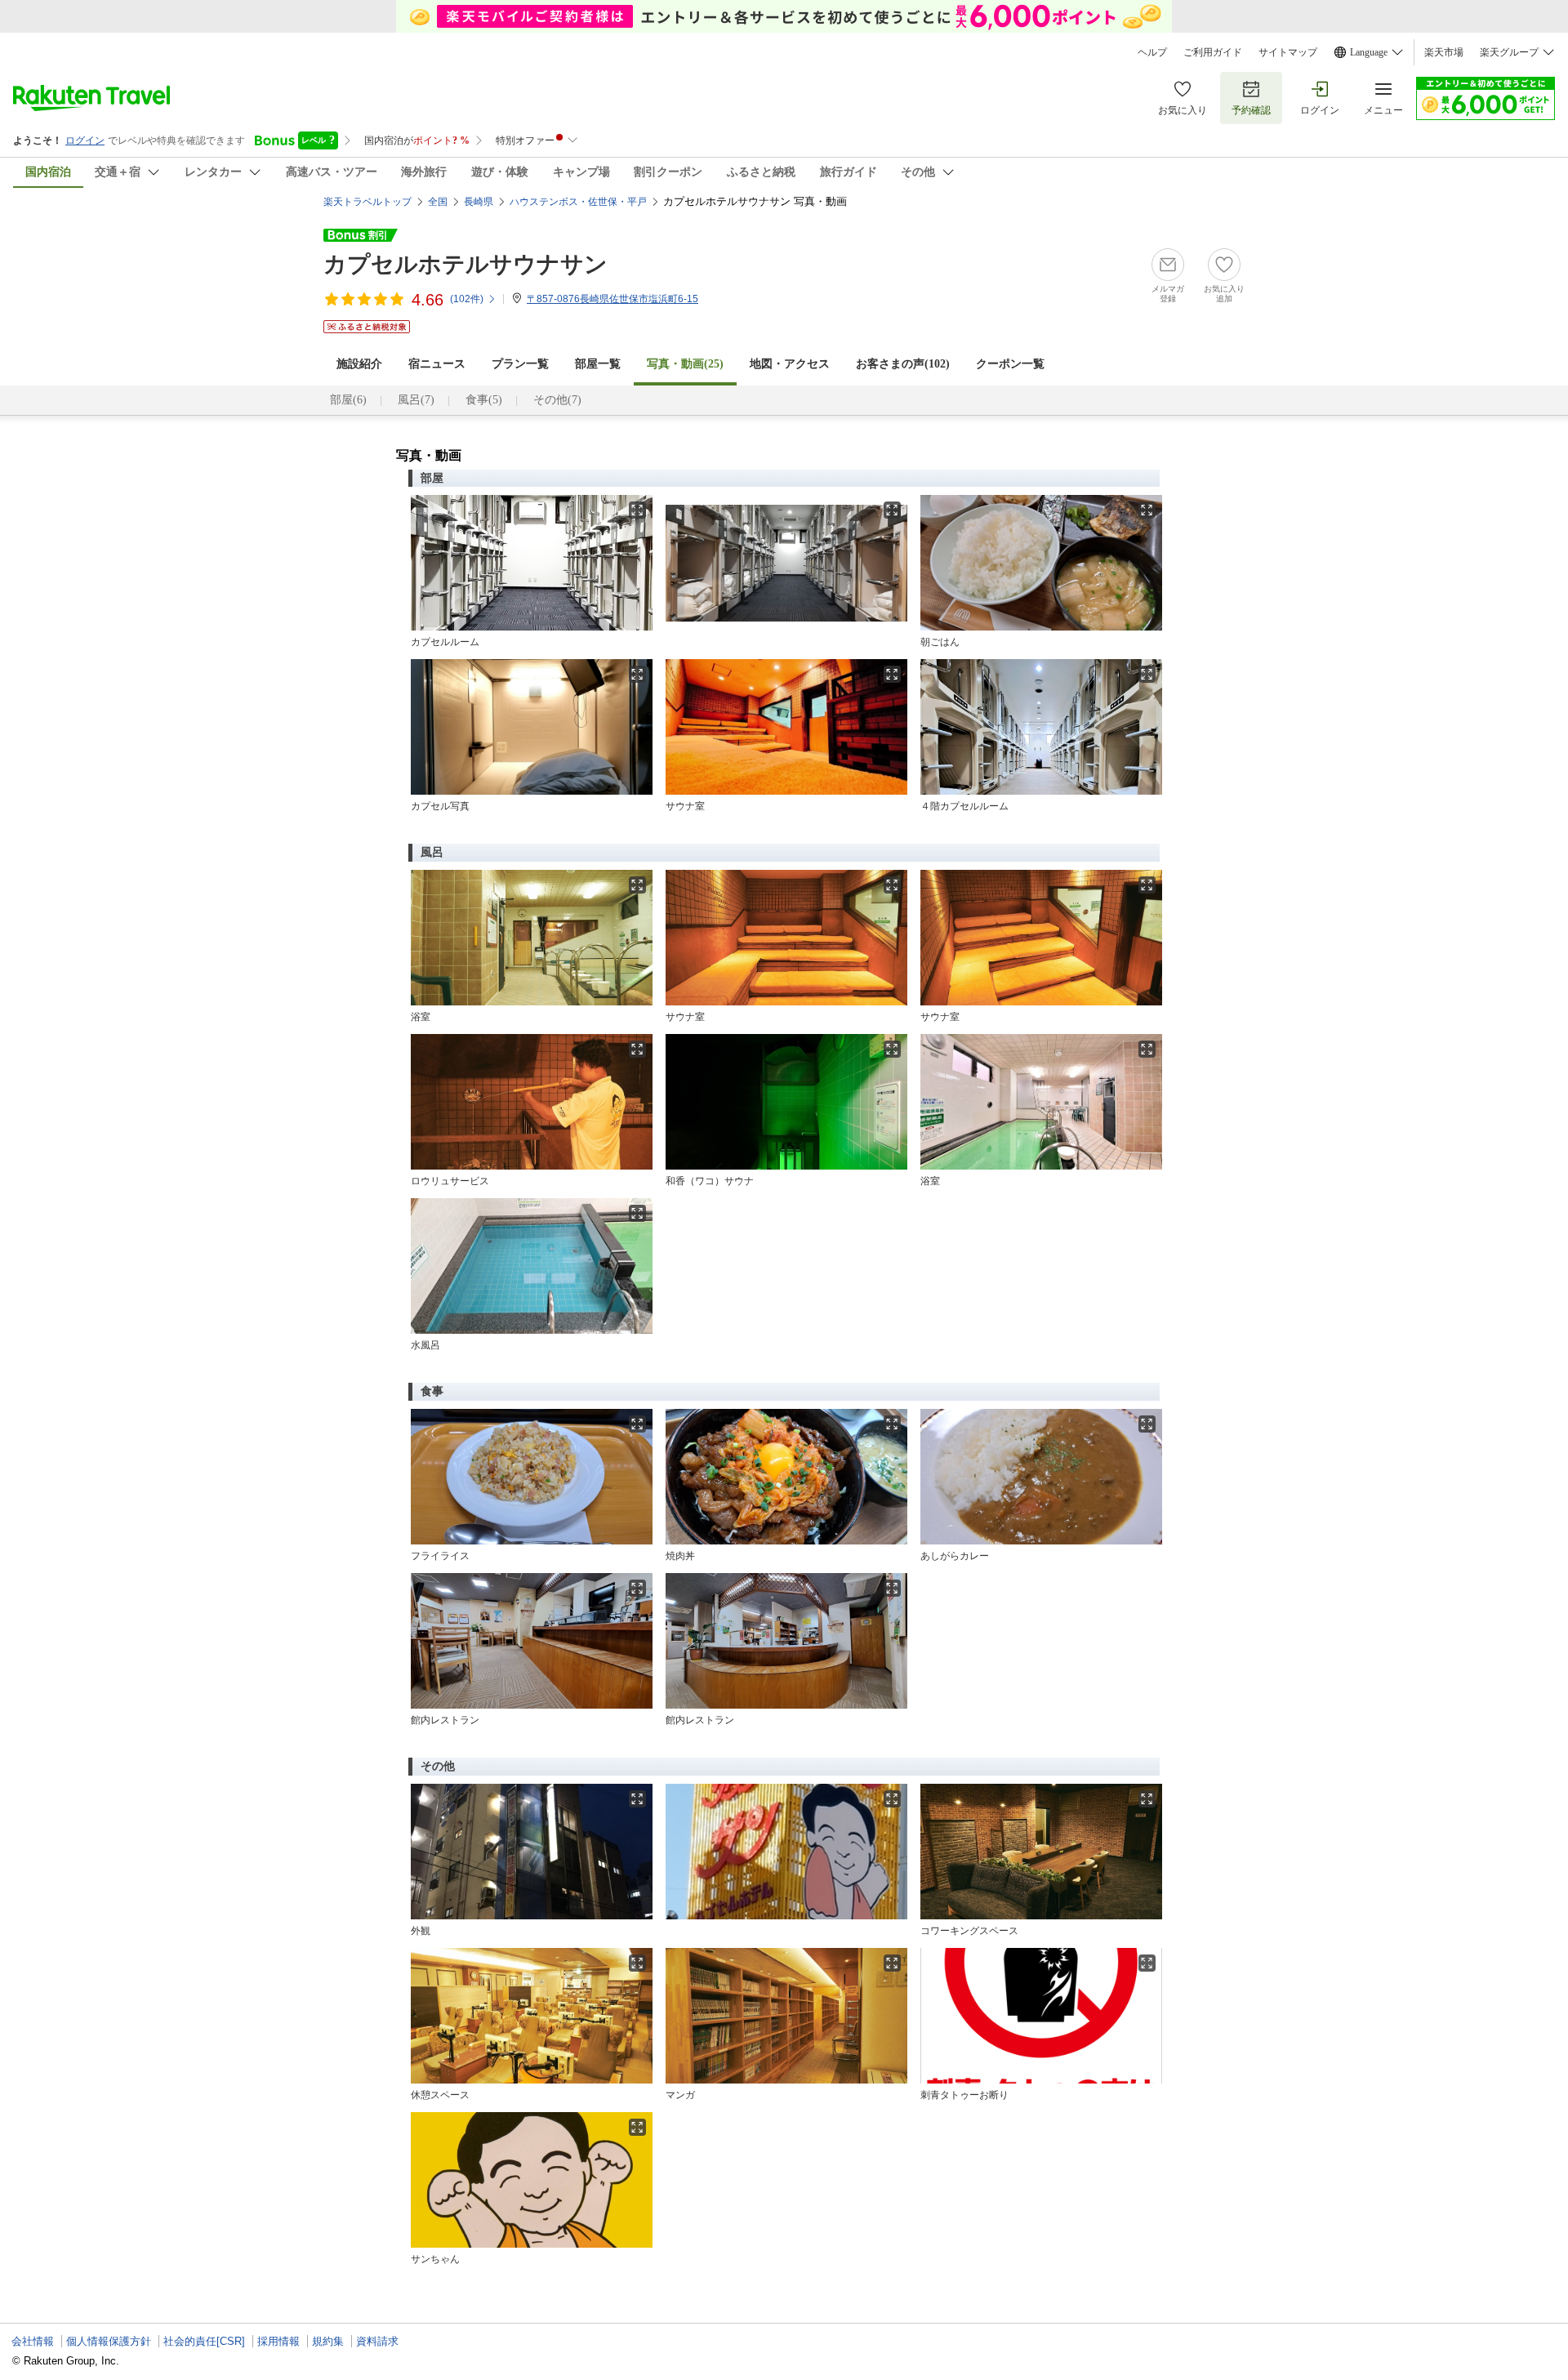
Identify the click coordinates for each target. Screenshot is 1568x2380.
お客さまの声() (903, 364)
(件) (467, 299)
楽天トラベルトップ (367, 202)
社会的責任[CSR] (204, 2341)
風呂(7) (416, 400)
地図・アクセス (790, 364)
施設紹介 (359, 364)
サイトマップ (1288, 52)
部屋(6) (348, 400)
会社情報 (33, 2341)
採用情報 (278, 2341)
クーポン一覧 (1010, 364)
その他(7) (557, 400)
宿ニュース (437, 364)
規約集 (328, 2341)
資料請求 (377, 2341)
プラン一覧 (520, 364)
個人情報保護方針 (109, 2341)
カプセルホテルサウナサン (465, 264)
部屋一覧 (598, 364)
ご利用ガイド (1213, 52)
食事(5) (484, 400)
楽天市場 (1444, 52)
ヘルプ (1152, 52)
